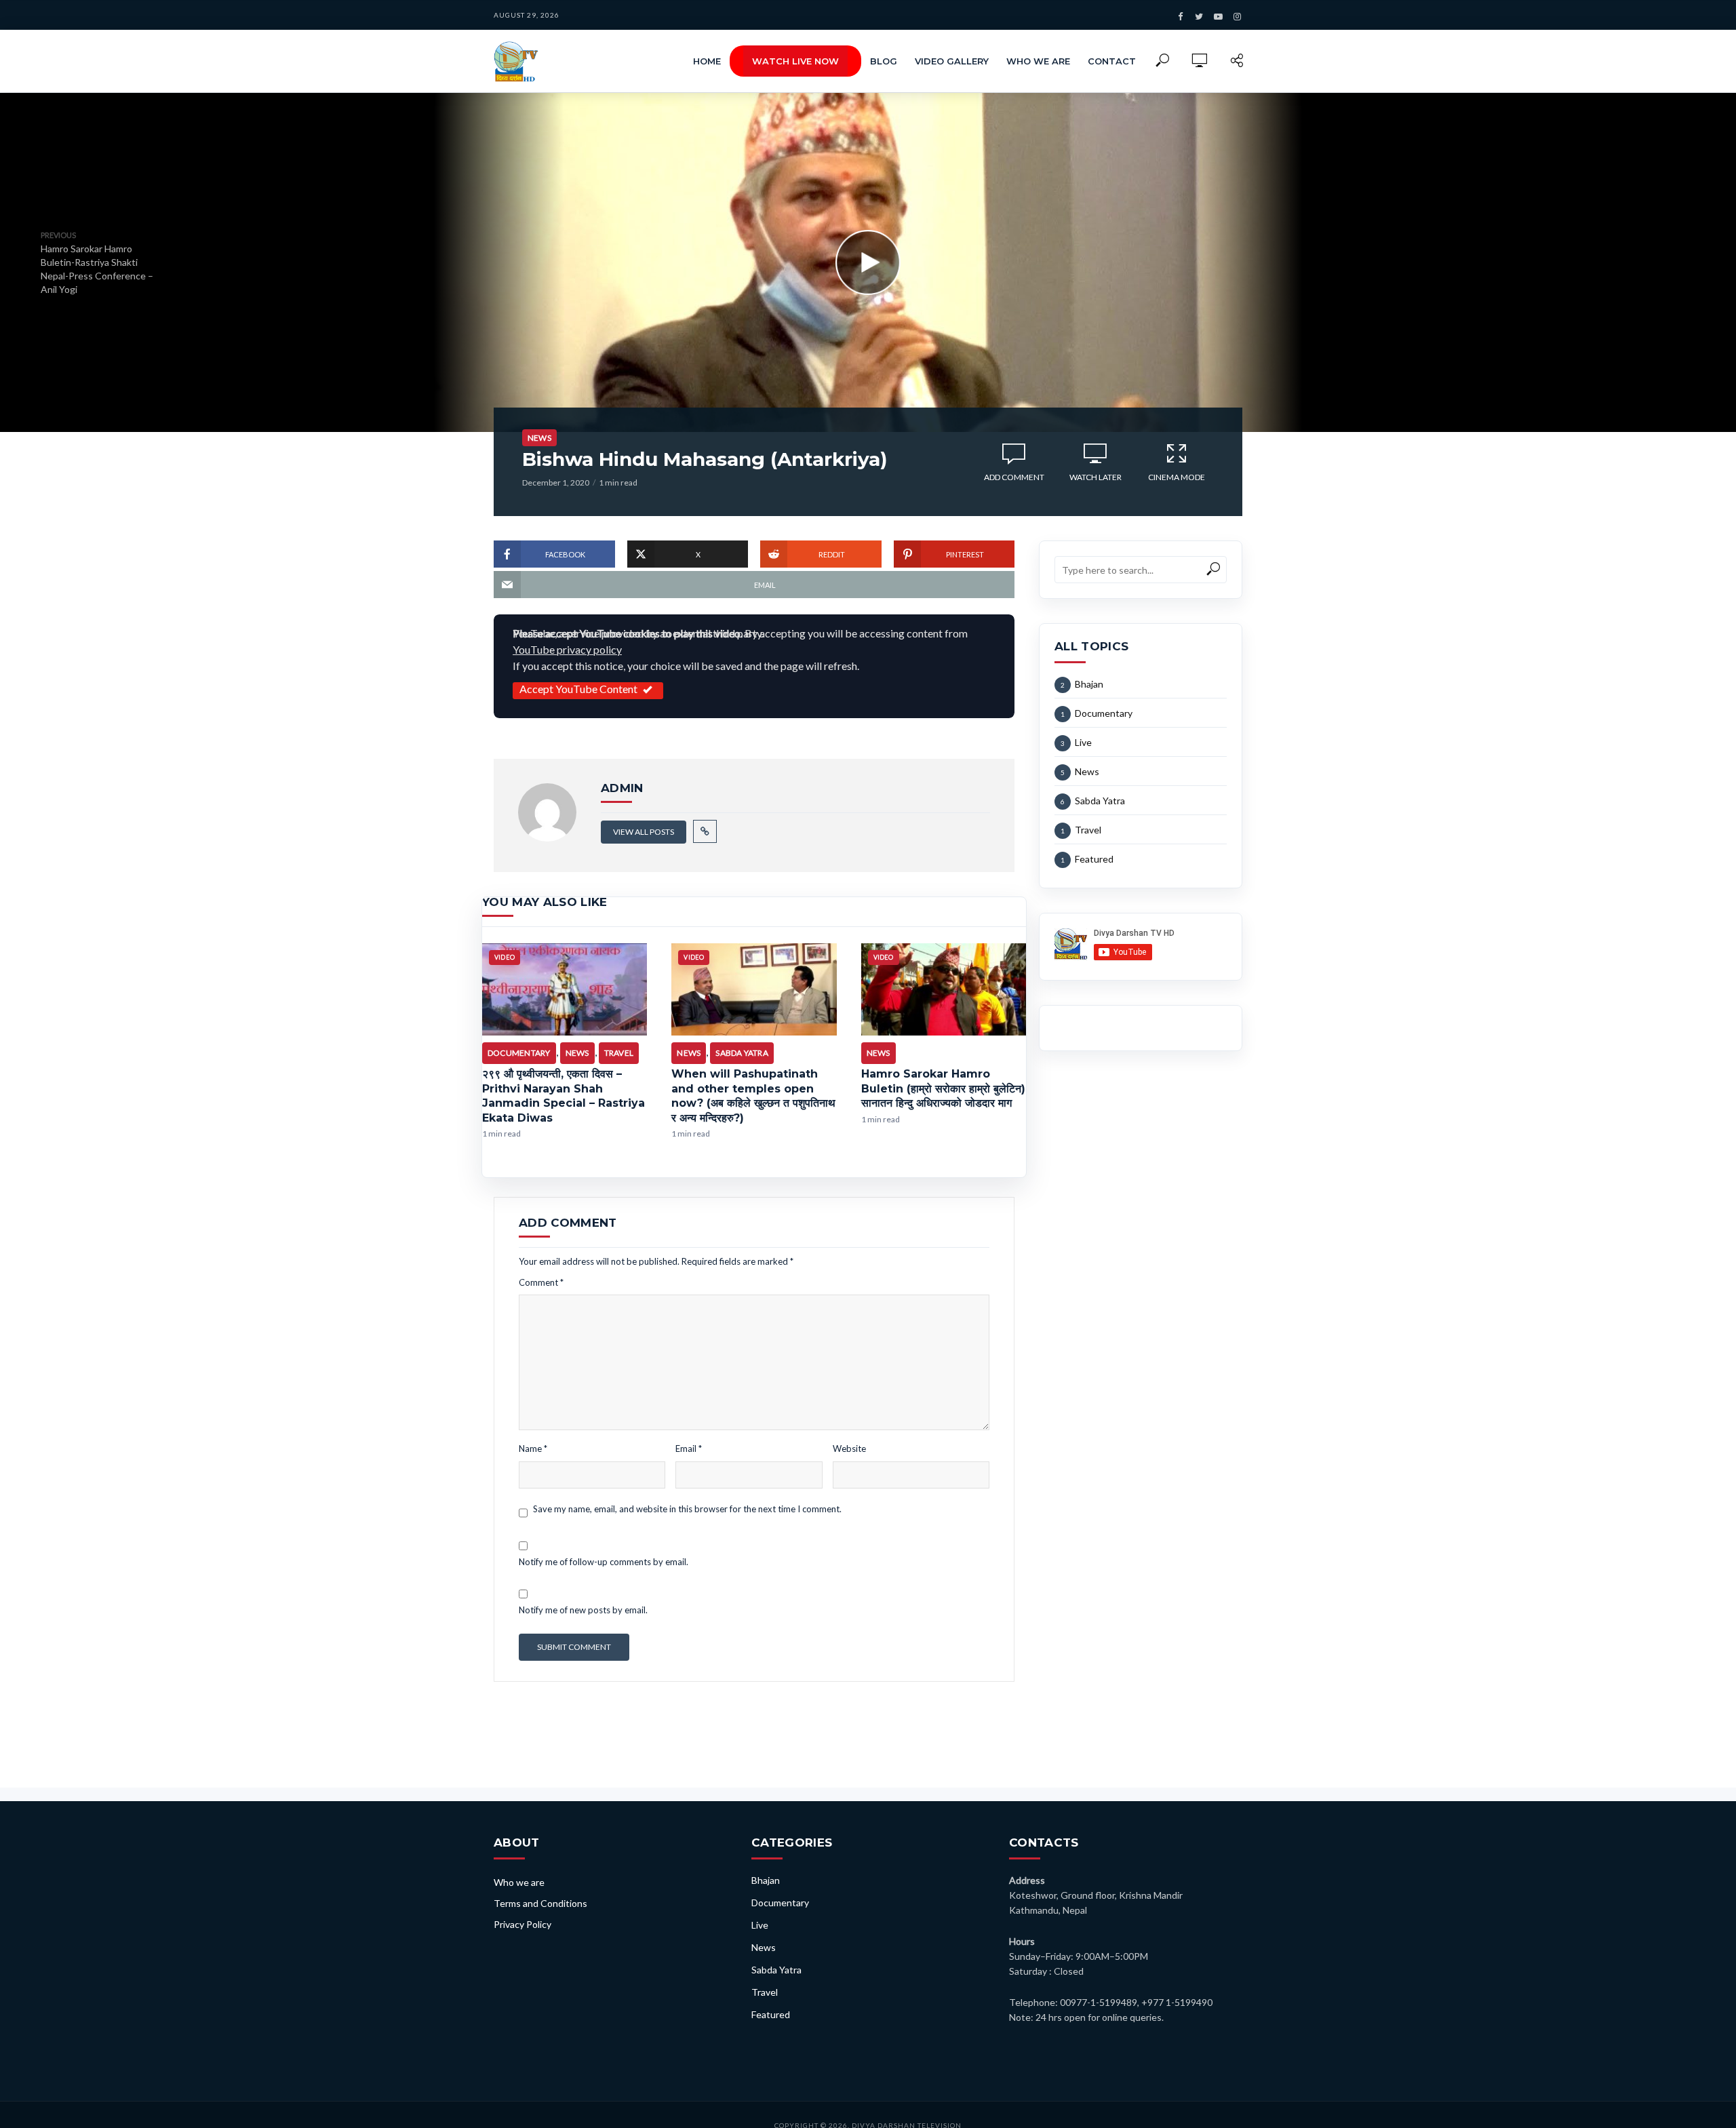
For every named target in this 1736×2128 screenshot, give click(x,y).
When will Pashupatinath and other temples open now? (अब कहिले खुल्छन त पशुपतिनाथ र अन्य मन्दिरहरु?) (753, 1096)
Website (849, 1449)
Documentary (519, 1053)
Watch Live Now (795, 61)
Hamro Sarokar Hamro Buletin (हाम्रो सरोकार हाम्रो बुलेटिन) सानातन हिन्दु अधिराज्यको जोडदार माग (943, 1088)
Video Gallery (952, 61)
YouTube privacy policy (567, 649)
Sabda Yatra (742, 1053)
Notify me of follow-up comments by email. (604, 1562)
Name (533, 1449)
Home (707, 61)
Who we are (1038, 61)
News (539, 438)
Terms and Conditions (540, 1903)
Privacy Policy (522, 1924)
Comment (541, 1282)
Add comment (1014, 477)
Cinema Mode (1177, 477)
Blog (884, 61)
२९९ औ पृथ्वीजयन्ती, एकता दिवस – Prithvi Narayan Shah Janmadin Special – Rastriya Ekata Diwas (564, 1096)
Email (689, 1449)
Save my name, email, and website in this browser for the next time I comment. (687, 1509)
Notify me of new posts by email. (583, 1610)
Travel (619, 1053)
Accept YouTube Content (578, 689)
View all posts (644, 832)
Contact (1112, 61)
